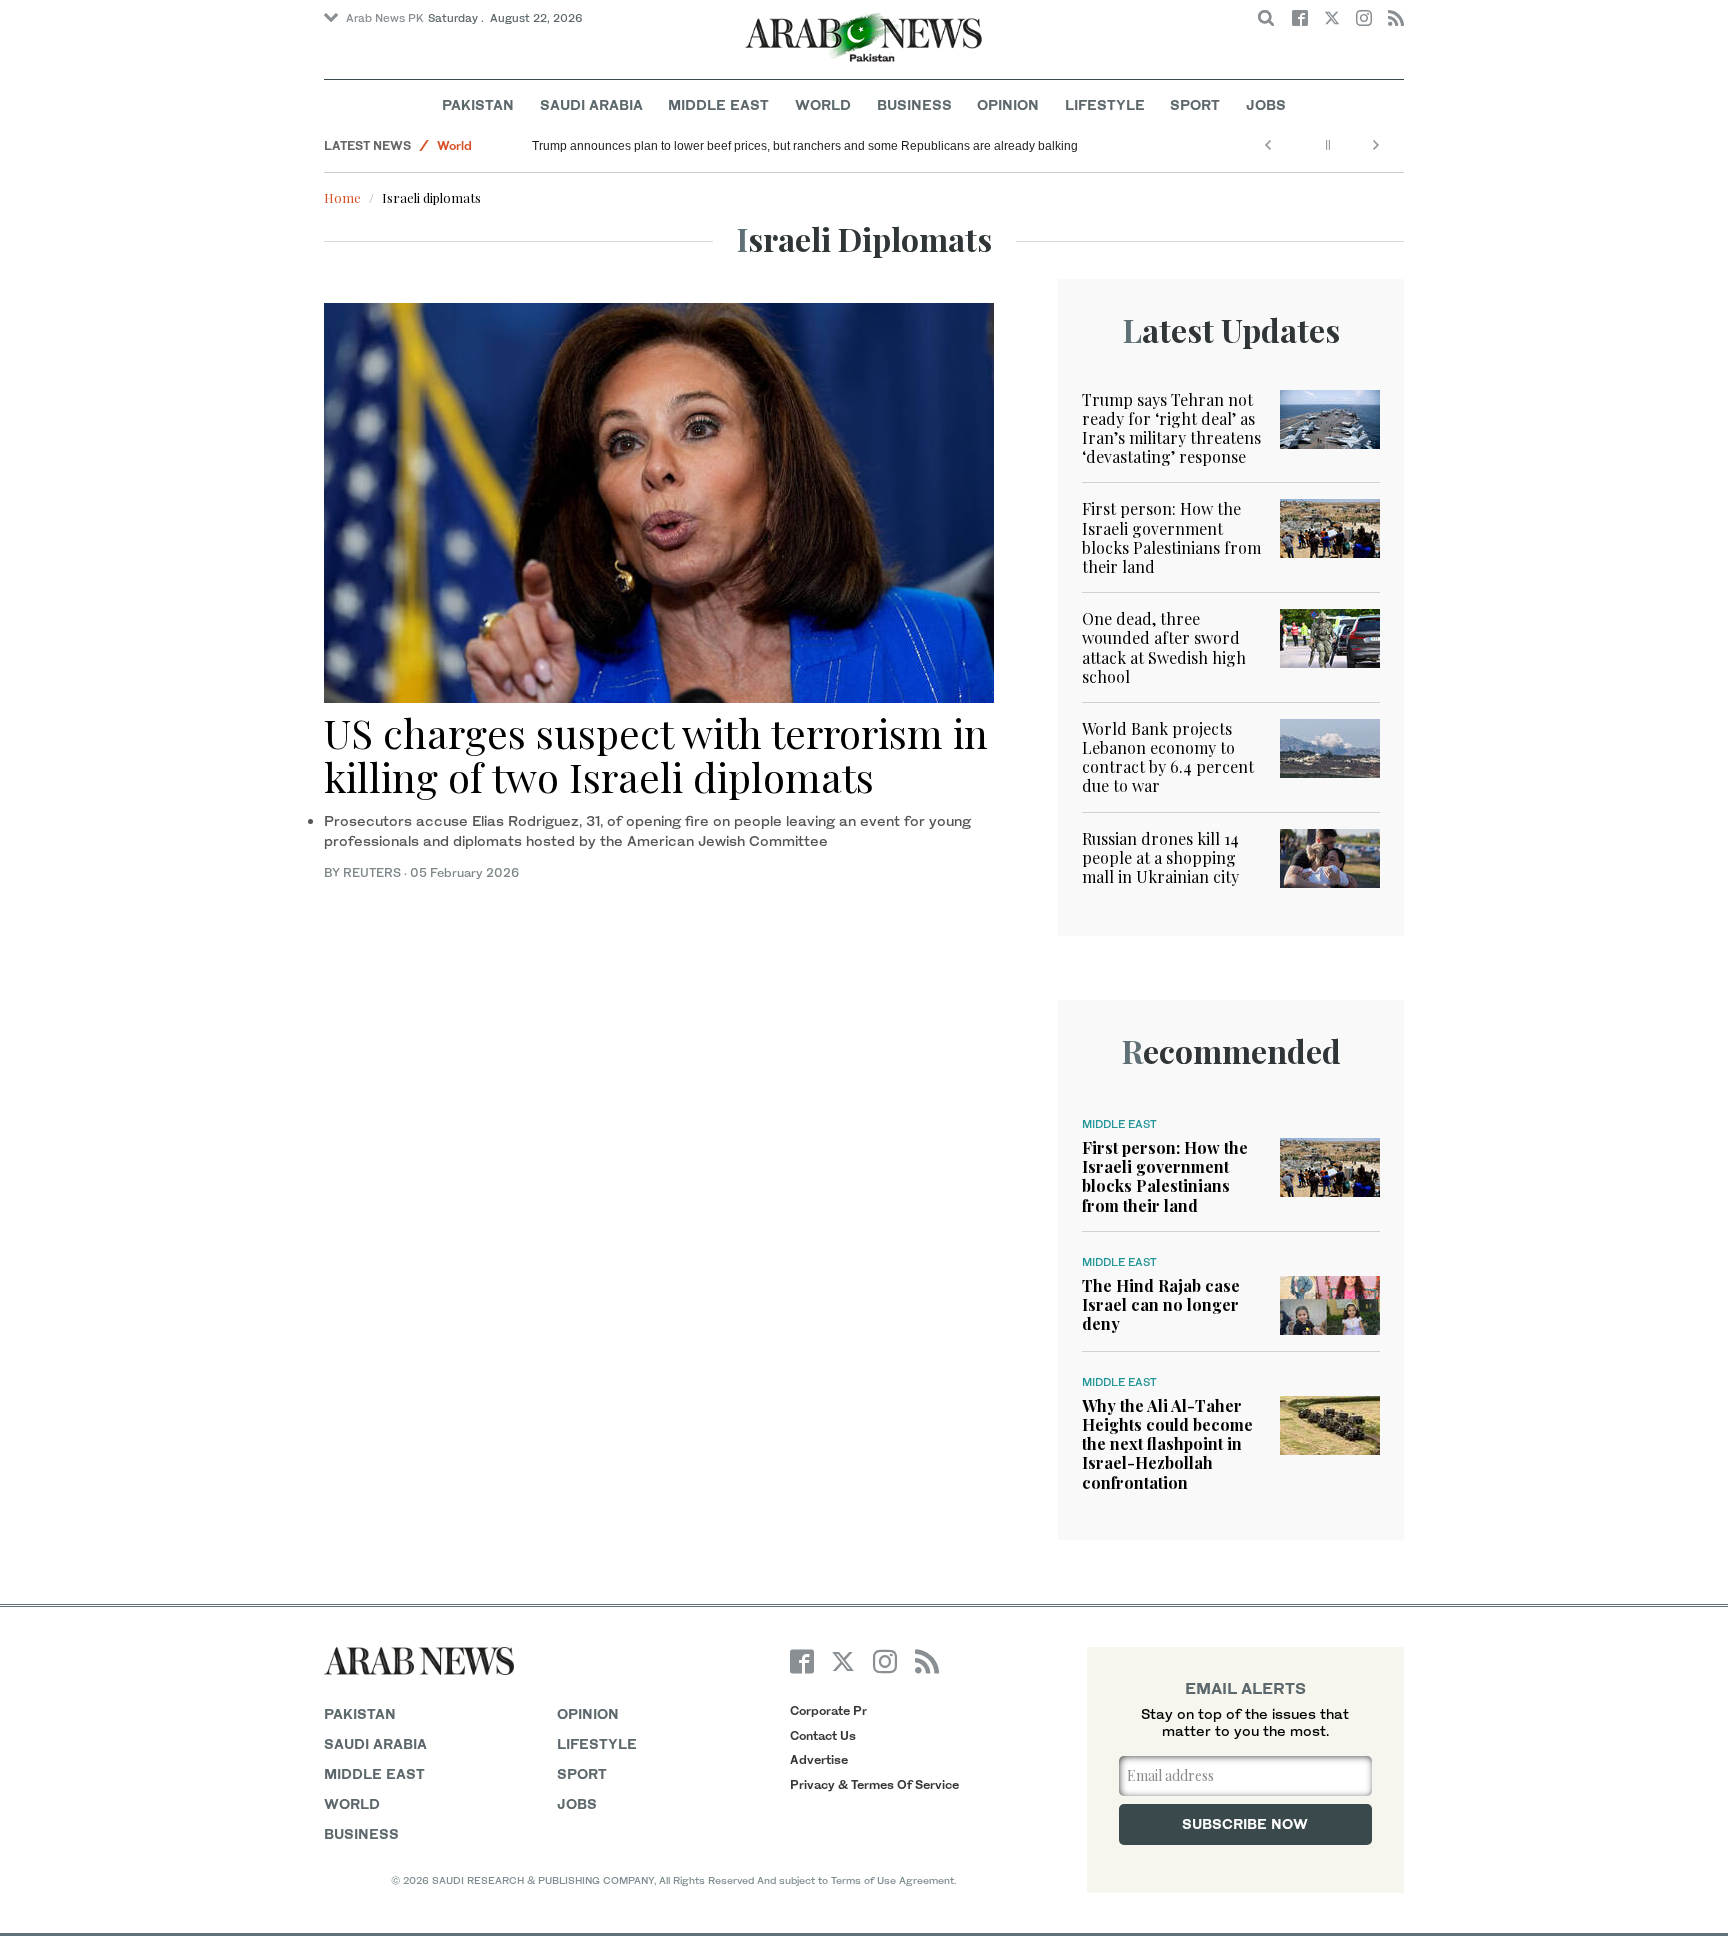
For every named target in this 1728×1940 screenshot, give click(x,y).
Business (914, 104)
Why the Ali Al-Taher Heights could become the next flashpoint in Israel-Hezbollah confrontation (1167, 1444)
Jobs (1266, 104)
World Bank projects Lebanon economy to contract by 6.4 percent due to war (1168, 757)
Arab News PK (385, 18)
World (823, 104)
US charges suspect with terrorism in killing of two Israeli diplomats (656, 754)
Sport (1195, 104)
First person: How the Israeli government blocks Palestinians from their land (1171, 537)
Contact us (823, 1735)
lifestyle (597, 1743)
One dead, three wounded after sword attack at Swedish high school (1164, 647)
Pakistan (478, 104)
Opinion (1008, 104)
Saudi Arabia (591, 104)
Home (342, 197)
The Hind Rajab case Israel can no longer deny (1161, 1304)
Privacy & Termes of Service (874, 1784)
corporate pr (828, 1710)
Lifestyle (1105, 104)
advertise (819, 1759)
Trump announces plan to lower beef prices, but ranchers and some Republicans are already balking (805, 146)
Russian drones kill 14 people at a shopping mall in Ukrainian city (1160, 857)
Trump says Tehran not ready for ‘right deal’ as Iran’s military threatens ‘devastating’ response (1171, 428)
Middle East (718, 104)
